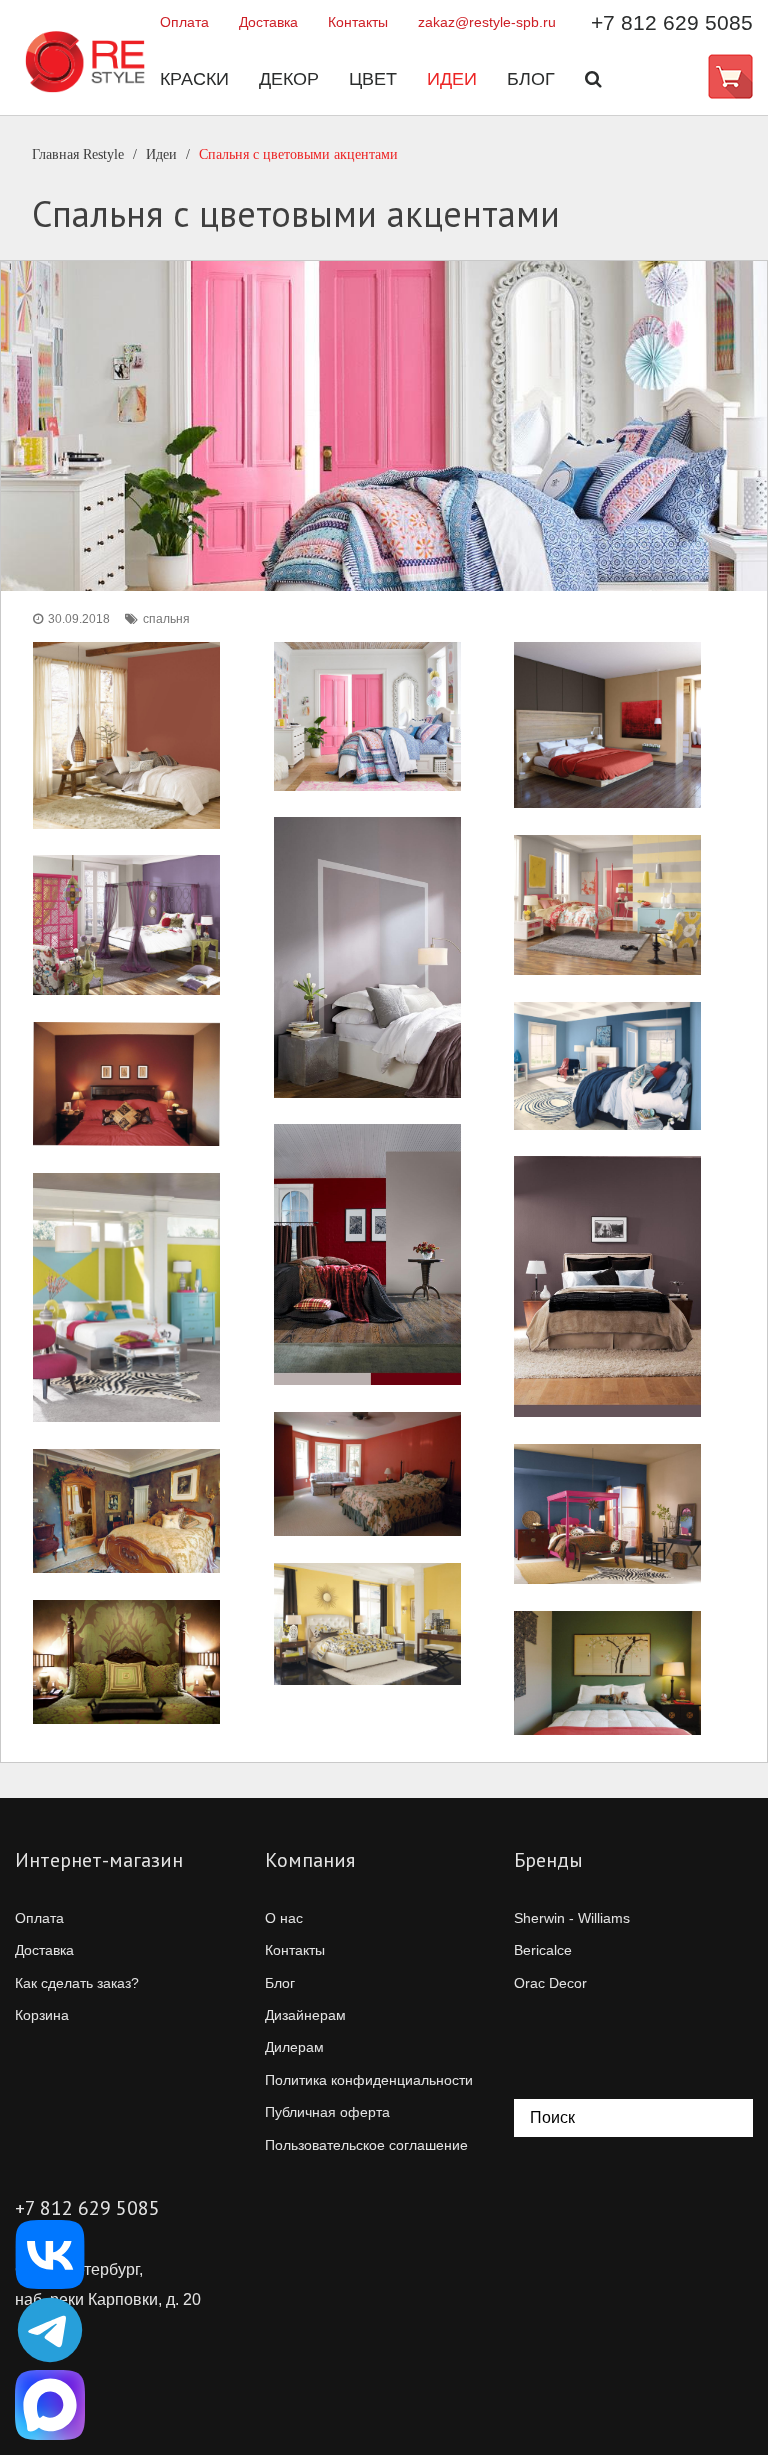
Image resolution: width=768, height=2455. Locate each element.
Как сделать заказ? (77, 1983)
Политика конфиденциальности (369, 2080)
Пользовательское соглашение (366, 2145)
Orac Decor (550, 1983)
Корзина (42, 2015)
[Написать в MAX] (50, 2405)
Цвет (373, 79)
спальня (166, 619)
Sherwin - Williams (572, 1918)
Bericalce (543, 1950)
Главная (78, 154)
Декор (289, 79)
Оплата (184, 22)
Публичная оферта (327, 2112)
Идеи (452, 79)
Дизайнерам (305, 2015)
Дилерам (294, 2047)
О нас (284, 1918)
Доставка (268, 22)
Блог (531, 79)
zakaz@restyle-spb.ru (487, 22)
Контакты (358, 22)
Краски (194, 79)
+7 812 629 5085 (672, 22)
